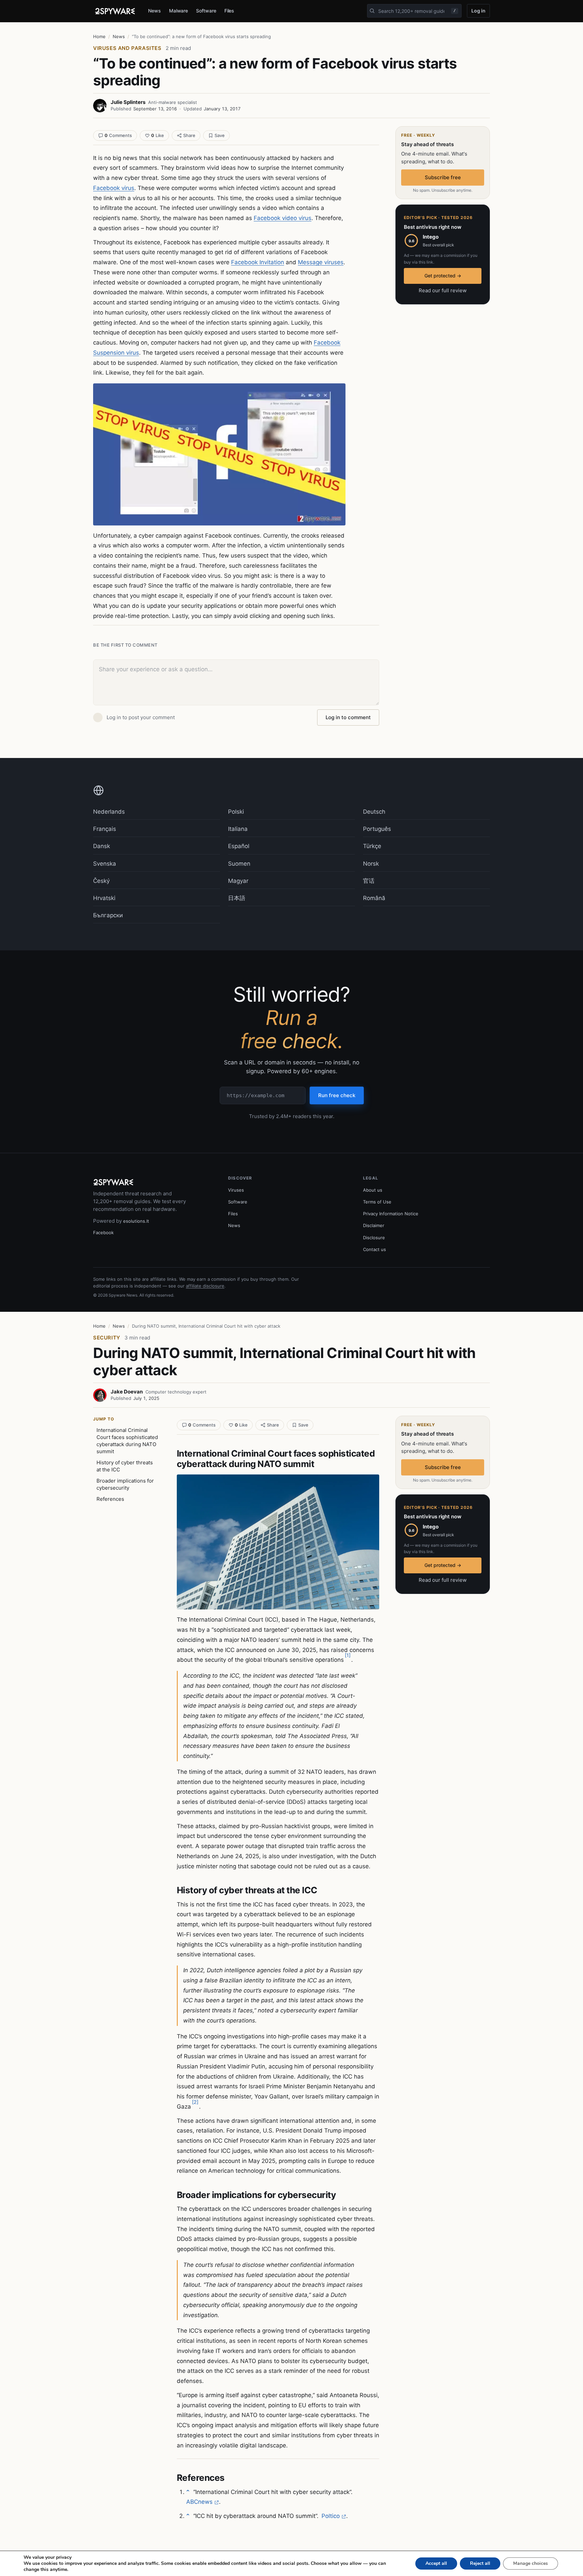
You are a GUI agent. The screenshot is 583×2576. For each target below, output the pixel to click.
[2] (195, 2102)
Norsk (371, 864)
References (110, 1499)
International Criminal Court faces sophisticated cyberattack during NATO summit (127, 1441)
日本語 (237, 898)
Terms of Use (377, 1202)
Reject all (480, 2563)
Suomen (239, 864)
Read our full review (443, 290)
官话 (369, 881)
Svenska (105, 864)
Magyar (238, 881)
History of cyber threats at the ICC (125, 1466)
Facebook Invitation (258, 262)
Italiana (238, 829)
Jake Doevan (127, 1392)
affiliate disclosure (205, 1286)
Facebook (103, 1232)
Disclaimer (374, 1225)
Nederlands (109, 812)
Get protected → (443, 276)
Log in (478, 11)
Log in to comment (348, 717)
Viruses (236, 1190)
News (155, 11)
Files (229, 11)
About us (373, 1190)
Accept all (436, 2563)
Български (108, 915)
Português (377, 829)
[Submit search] (372, 11)
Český (101, 881)
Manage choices (531, 2563)
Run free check (337, 1095)
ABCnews (199, 2502)
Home (99, 36)
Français (105, 829)
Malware (179, 11)
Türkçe (372, 846)
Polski (236, 812)
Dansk (102, 846)
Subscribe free (443, 177)
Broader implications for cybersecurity (125, 1484)
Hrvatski (104, 898)
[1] (348, 1655)
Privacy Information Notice (391, 1214)
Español (239, 846)
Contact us (374, 1249)
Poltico (331, 2516)
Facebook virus (114, 188)
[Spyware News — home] (115, 11)
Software (206, 11)
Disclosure (374, 1238)
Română (374, 898)
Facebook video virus (283, 218)
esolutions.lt (136, 1221)
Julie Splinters (128, 102)
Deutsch (374, 812)
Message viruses (321, 262)
